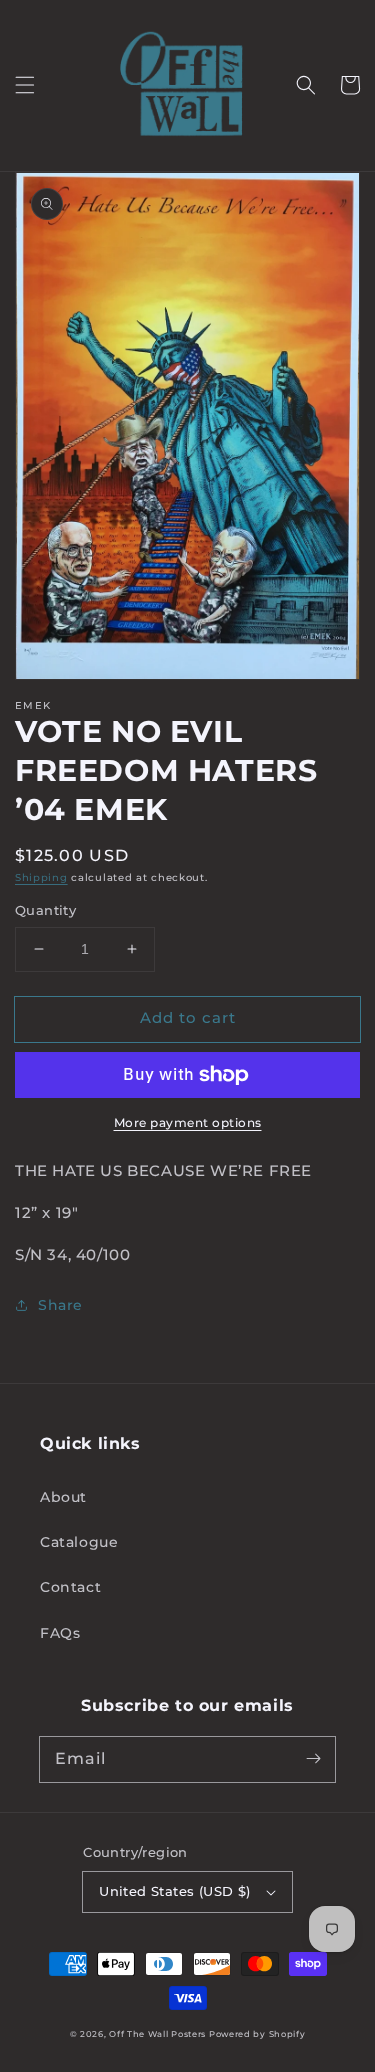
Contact (70, 1587)
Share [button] (60, 1305)
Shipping (41, 877)
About (63, 1497)
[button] (25, 85)
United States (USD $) (174, 1891)
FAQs (60, 1633)
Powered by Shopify (257, 2034)
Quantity (45, 910)
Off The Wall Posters (159, 2034)
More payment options (188, 1122)
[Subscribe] (313, 1759)
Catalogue (79, 1542)
